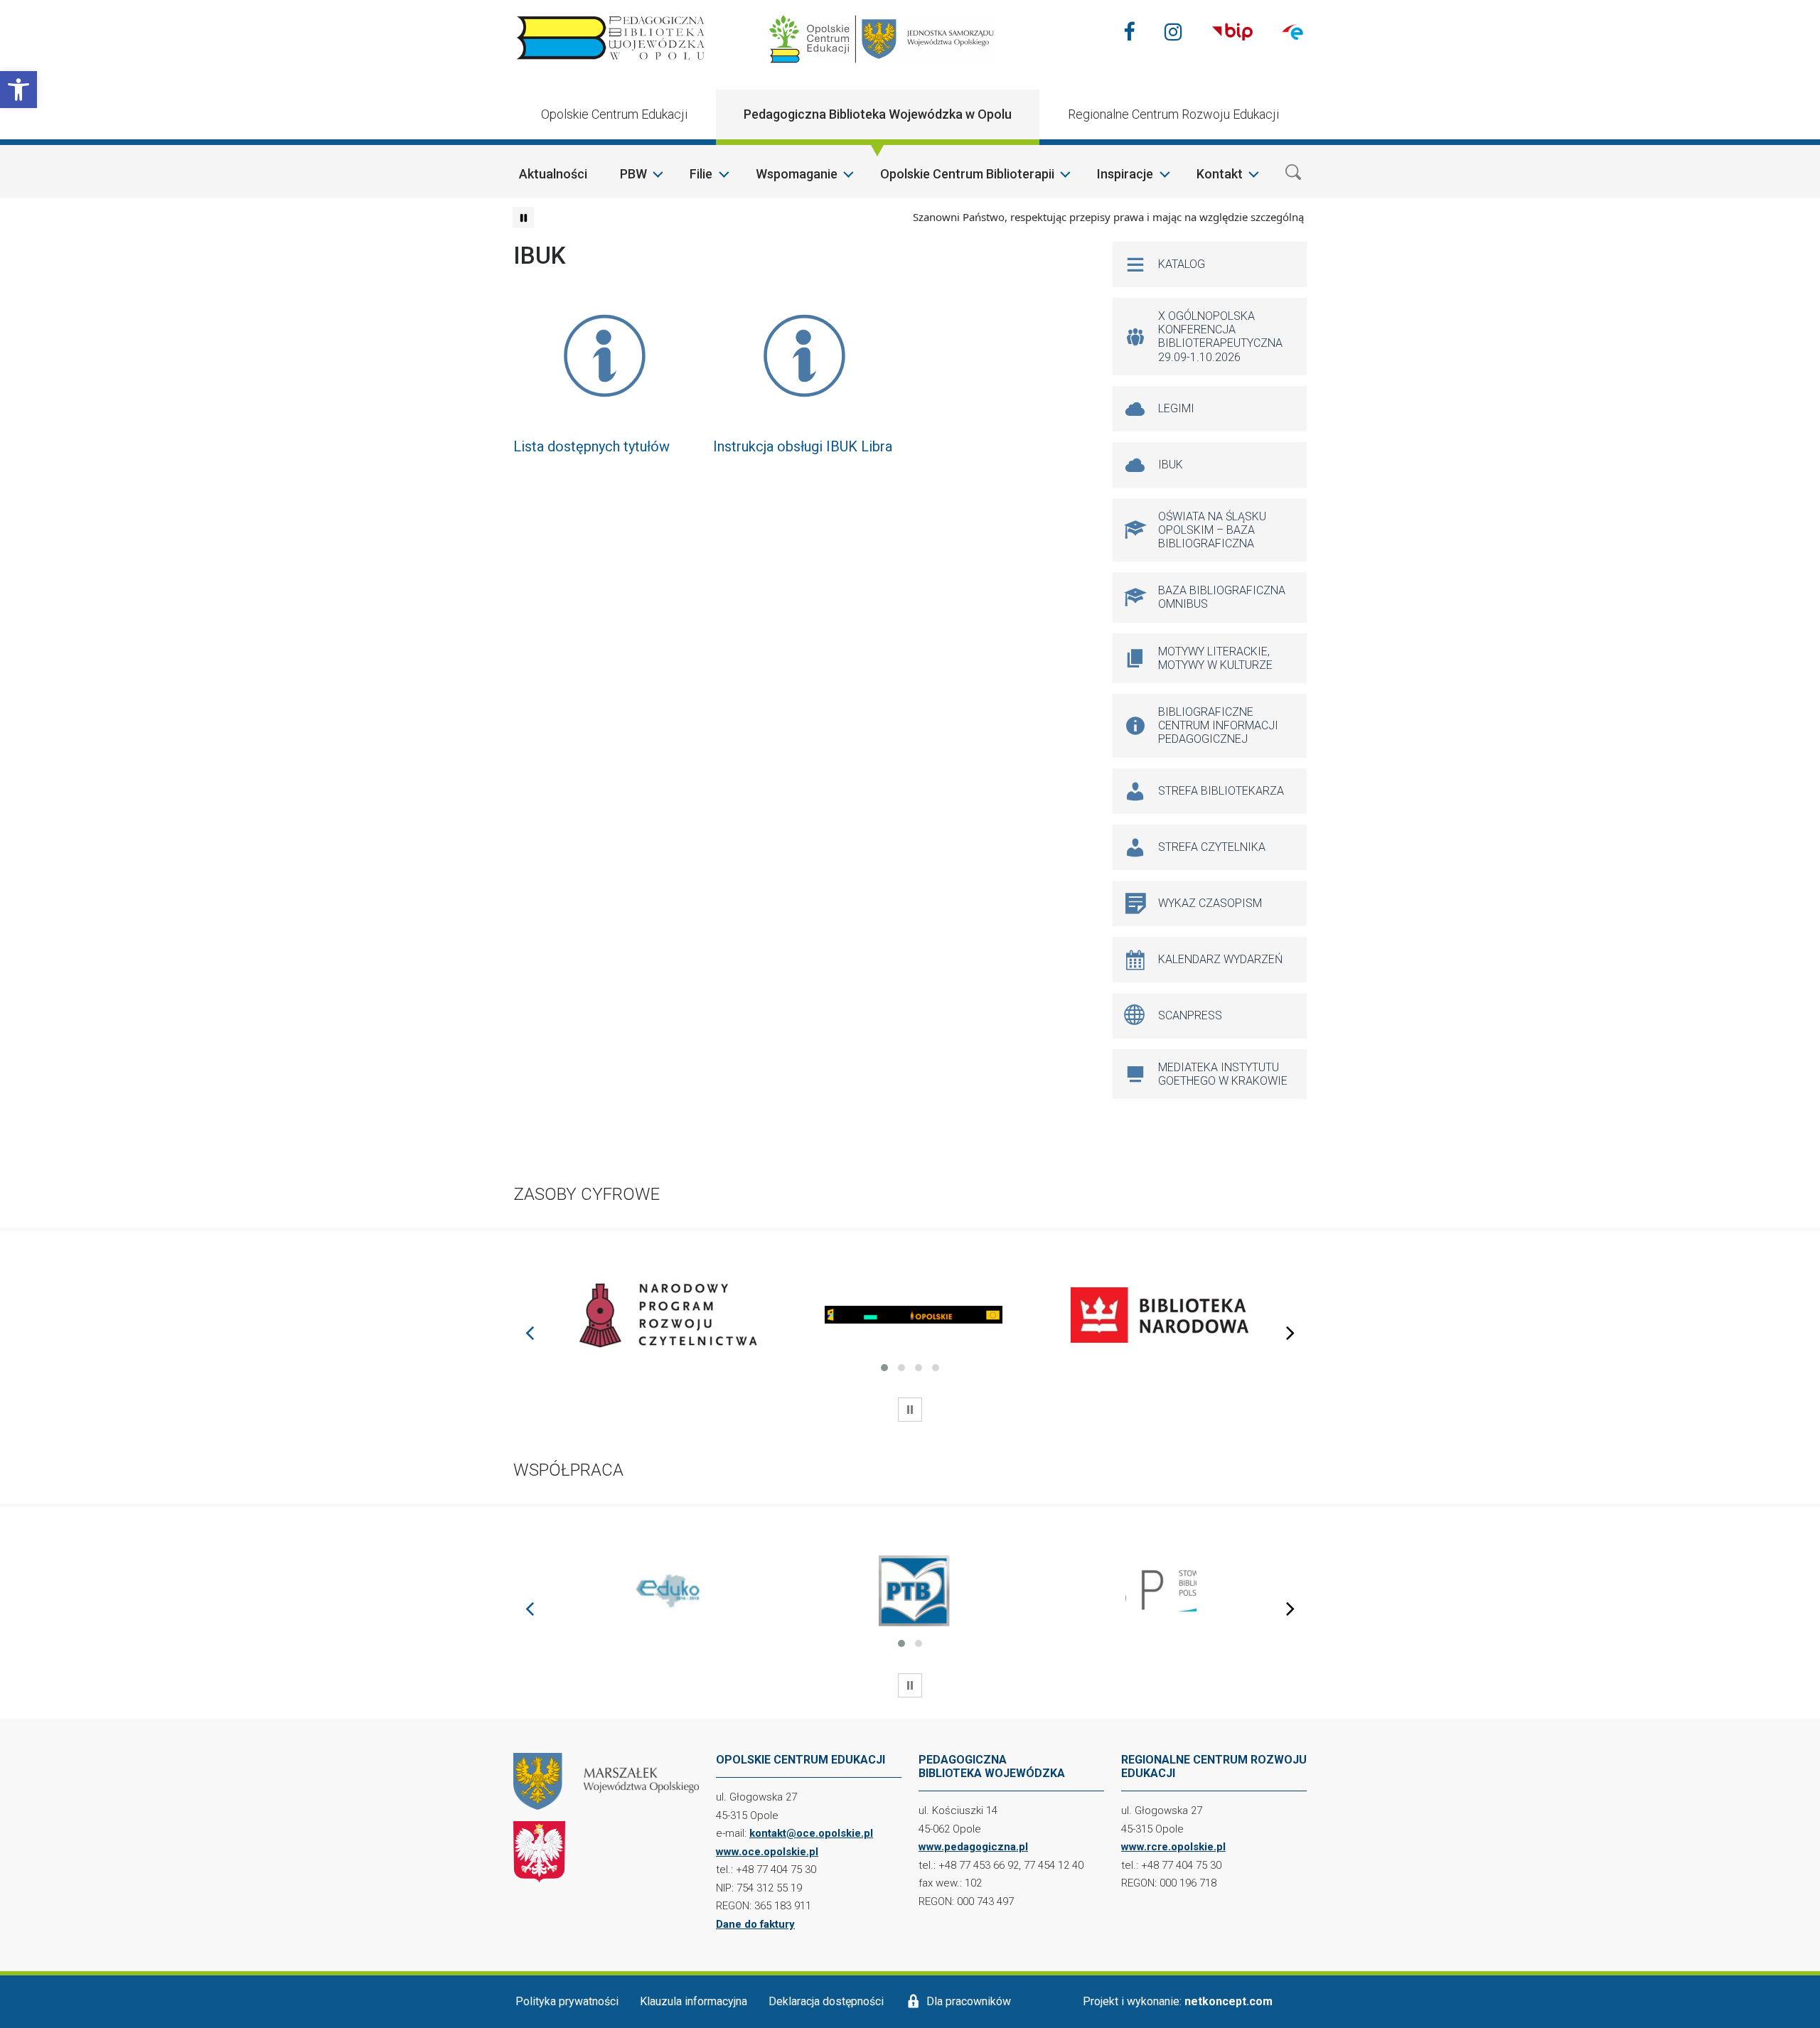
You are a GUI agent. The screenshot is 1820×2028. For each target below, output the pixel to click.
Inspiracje (1125, 174)
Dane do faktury (755, 1924)
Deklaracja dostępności (826, 2001)
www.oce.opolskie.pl (767, 1852)
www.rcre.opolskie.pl (1173, 1847)
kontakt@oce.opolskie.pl (811, 1833)
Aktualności (553, 174)
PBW (633, 174)
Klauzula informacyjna (694, 2001)
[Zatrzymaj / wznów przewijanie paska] (523, 218)
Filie (701, 174)
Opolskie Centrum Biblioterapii (967, 174)
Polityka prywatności (567, 2001)
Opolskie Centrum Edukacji (614, 114)
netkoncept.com (1228, 2001)
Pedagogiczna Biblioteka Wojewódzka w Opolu (878, 114)
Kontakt (1220, 174)
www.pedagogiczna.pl (973, 1847)
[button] (18, 90)
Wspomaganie (797, 174)
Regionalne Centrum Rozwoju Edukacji (1173, 114)
